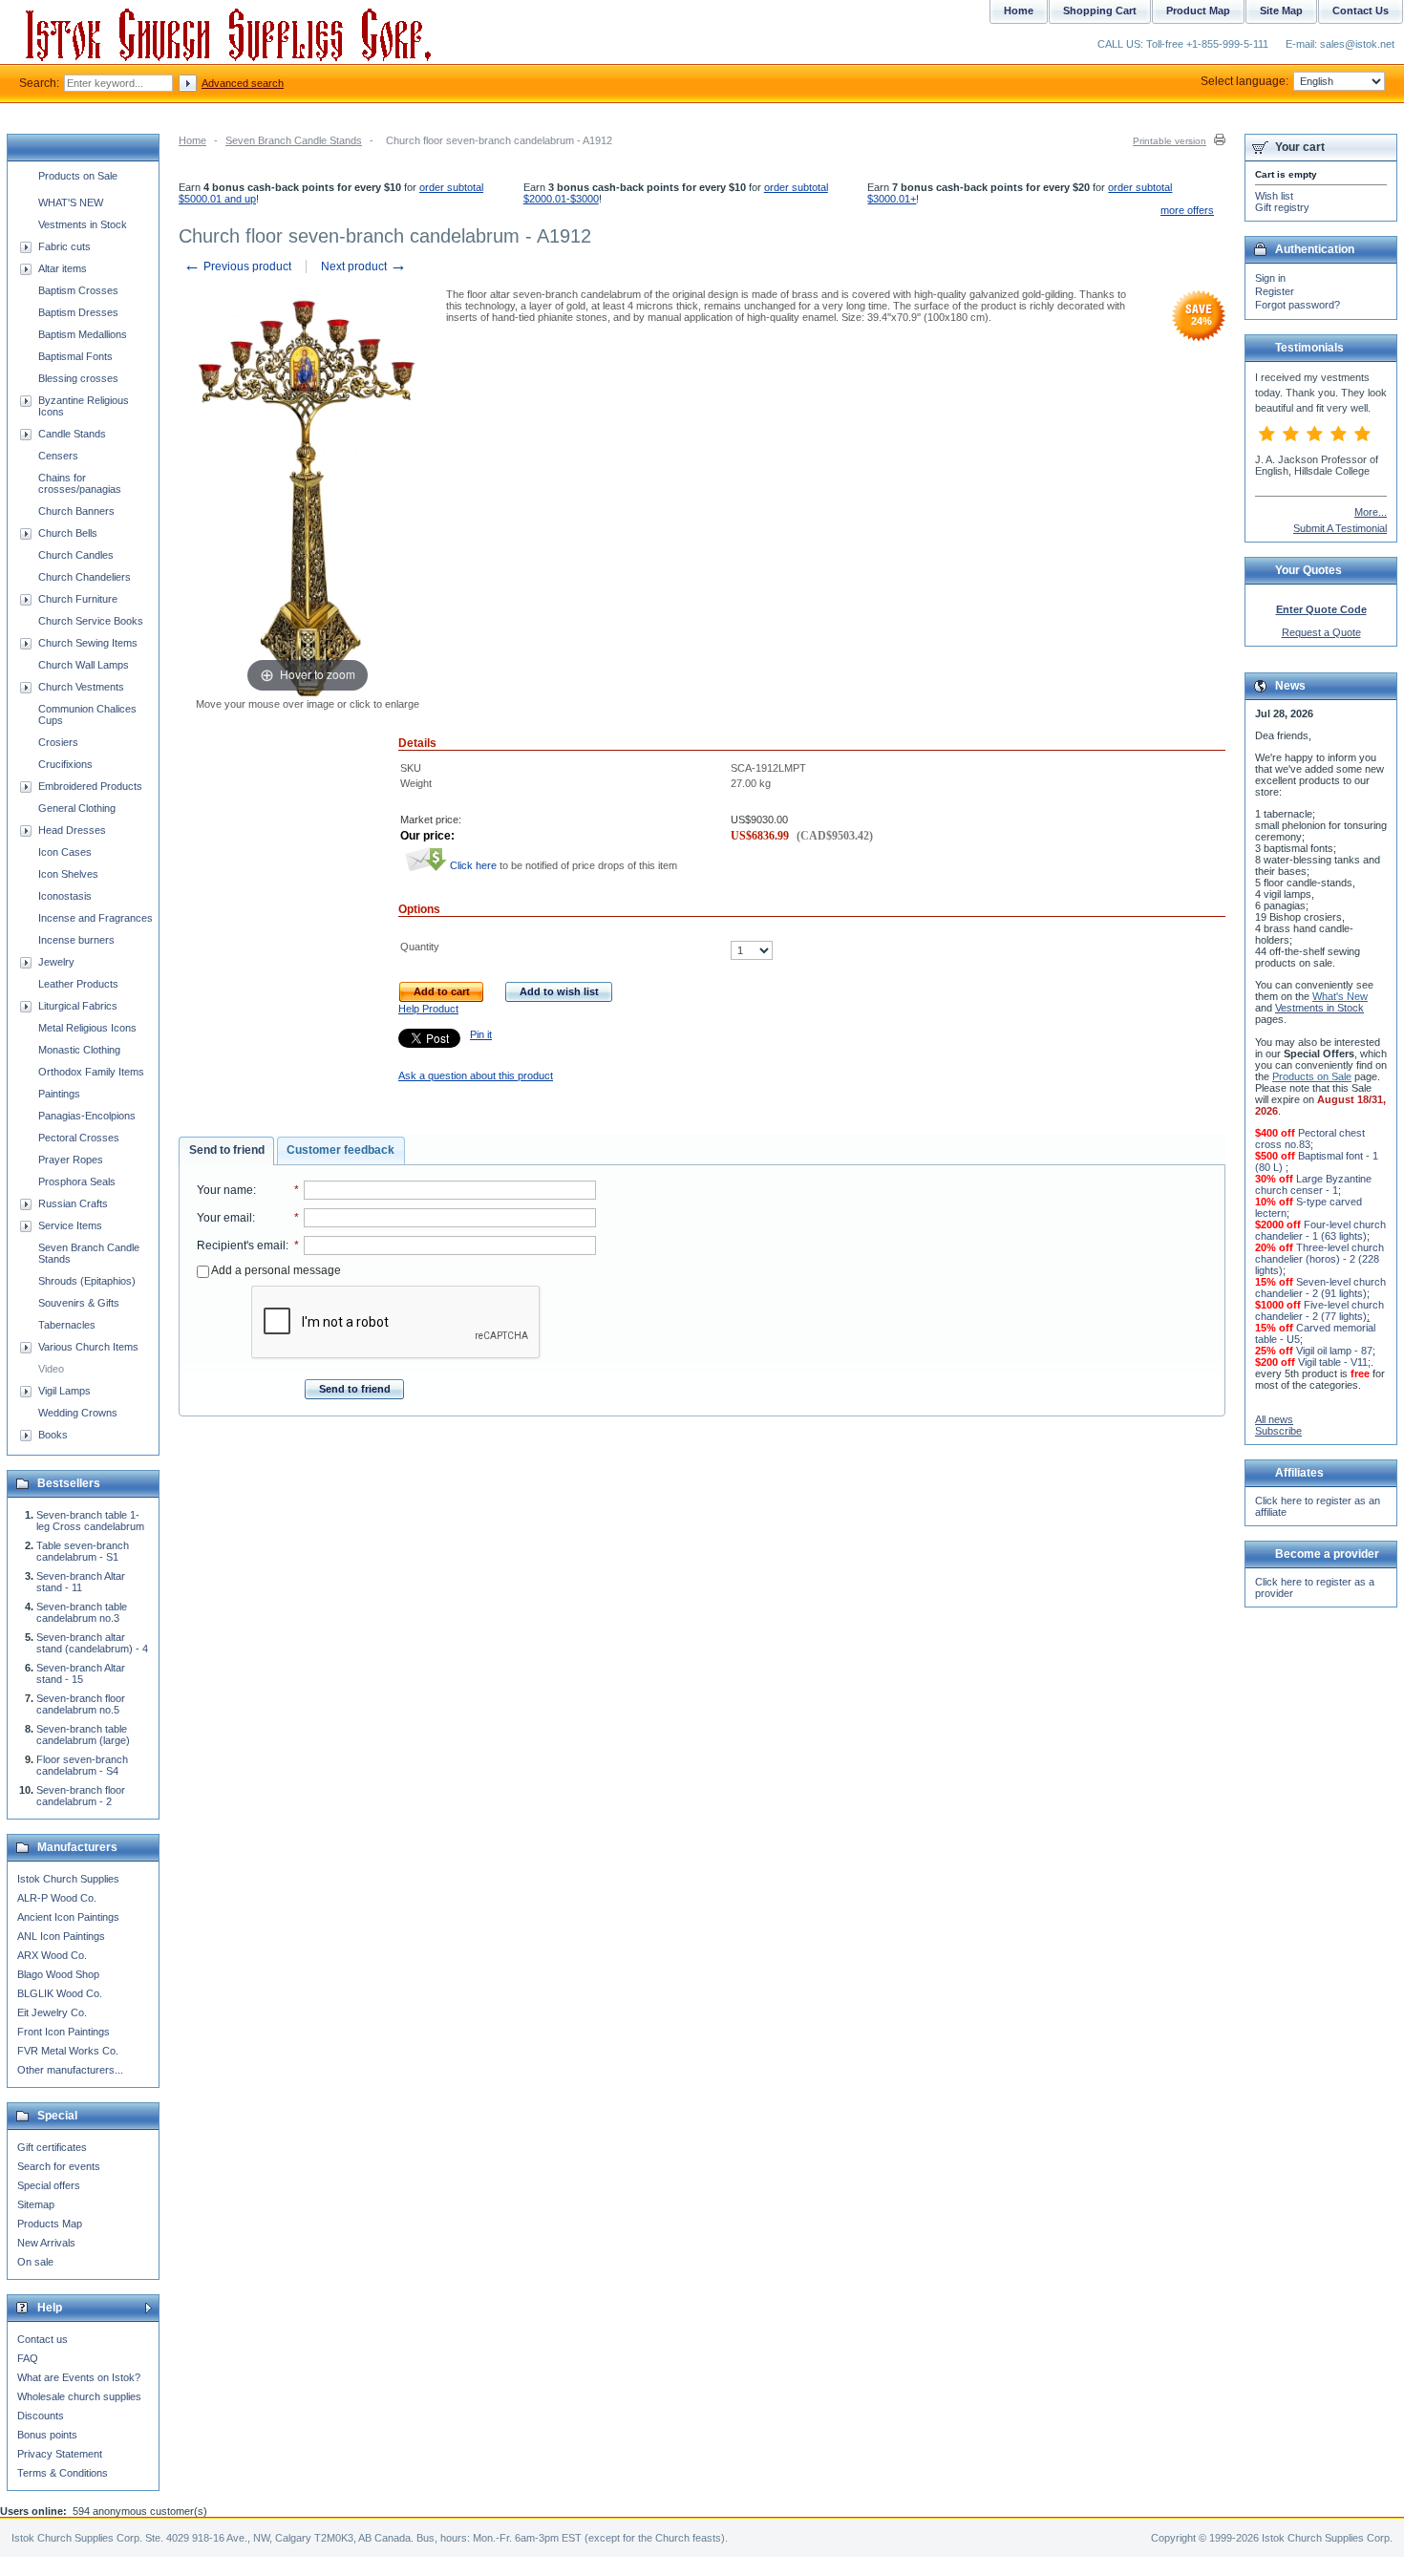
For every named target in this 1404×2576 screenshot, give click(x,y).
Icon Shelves (68, 874)
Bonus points (47, 2435)
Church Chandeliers (85, 577)
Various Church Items (88, 1347)
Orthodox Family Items (91, 1072)
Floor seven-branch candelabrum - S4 (82, 1765)
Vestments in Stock (83, 224)
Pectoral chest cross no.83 (1310, 1139)
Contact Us (1361, 11)
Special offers (49, 2185)
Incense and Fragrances (96, 918)
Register (1275, 291)
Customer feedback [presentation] (340, 1150)
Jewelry (56, 962)
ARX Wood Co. (52, 1955)
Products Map (50, 2224)
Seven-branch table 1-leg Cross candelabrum (90, 1521)
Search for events (59, 2166)
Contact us (43, 2339)
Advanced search (243, 83)
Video (51, 1369)
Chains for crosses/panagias (80, 483)
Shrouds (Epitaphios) (87, 1281)
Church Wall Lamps (84, 665)
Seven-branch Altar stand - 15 (81, 1673)
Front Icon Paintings (64, 2032)
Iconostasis (65, 896)
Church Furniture (78, 599)
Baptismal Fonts (75, 356)
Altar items (63, 268)
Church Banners (76, 511)
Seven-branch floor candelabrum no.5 (81, 1704)
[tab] (226, 1151)
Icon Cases (65, 852)
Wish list (1274, 196)
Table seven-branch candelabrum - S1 (83, 1551)
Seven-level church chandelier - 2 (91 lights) (1320, 1288)
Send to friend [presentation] (227, 1150)
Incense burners (76, 940)
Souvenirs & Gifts (79, 1303)
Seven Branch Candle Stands (294, 140)
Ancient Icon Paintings (68, 1917)
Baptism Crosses (78, 290)
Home (192, 140)
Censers (58, 456)
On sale (35, 2262)
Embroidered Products (90, 786)
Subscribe (1278, 1431)
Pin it (481, 1034)
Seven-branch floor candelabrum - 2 (81, 1796)
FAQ (28, 2358)
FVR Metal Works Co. (68, 2051)
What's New (1340, 996)
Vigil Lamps (64, 1391)
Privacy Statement (60, 2454)
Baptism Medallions (83, 334)
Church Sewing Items (88, 643)
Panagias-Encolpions (87, 1116)
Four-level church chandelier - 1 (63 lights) (1320, 1230)
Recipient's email (241, 1245)
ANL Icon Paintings (61, 1936)
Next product (364, 266)
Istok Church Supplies (68, 1879)
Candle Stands (72, 434)
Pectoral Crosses (79, 1138)
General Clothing (77, 808)
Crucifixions (65, 764)
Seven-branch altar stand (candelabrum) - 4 (92, 1643)
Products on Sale (78, 176)
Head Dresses (72, 830)
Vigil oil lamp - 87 (1334, 1351)
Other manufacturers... (70, 2070)
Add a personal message (275, 1270)
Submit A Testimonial (1340, 528)
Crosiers (58, 742)
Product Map (1198, 11)
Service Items (70, 1225)
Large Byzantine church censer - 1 (1313, 1184)
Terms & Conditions (63, 2473)
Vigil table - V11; (1334, 1362)
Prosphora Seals (77, 1182)
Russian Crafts (73, 1203)
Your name (225, 1190)
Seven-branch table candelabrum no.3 (82, 1612)
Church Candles (76, 555)
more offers (1187, 210)
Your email (224, 1218)
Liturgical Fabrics (78, 1006)
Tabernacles (67, 1325)
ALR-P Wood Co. (57, 1898)
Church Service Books (91, 621)
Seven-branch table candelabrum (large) (83, 1735)
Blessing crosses (78, 378)
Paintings (59, 1094)
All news (1274, 1419)
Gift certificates (52, 2147)
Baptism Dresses (78, 312)
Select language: (1244, 81)
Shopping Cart (1100, 11)
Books (53, 1435)
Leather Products (78, 984)
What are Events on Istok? (79, 2377)
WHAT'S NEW (71, 202)
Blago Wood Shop (58, 1974)
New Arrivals (46, 2243)
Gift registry (1282, 207)
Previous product (237, 266)
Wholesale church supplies (79, 2396)
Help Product (428, 1009)
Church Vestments (81, 687)
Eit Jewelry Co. (52, 2012)
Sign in (1270, 278)
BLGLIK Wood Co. (60, 1993)
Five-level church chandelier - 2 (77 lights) (1319, 1310)
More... (1371, 512)
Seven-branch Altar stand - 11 (81, 1582)
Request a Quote (1321, 632)
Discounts (41, 2416)
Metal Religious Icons (87, 1028)
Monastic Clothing (79, 1050)
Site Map (1281, 11)
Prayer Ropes (71, 1160)
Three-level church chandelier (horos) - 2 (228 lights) (1319, 1259)
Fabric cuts (64, 246)
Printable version (1170, 141)
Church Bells (68, 533)
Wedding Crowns (78, 1413)
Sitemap (36, 2204)
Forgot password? (1298, 305)
